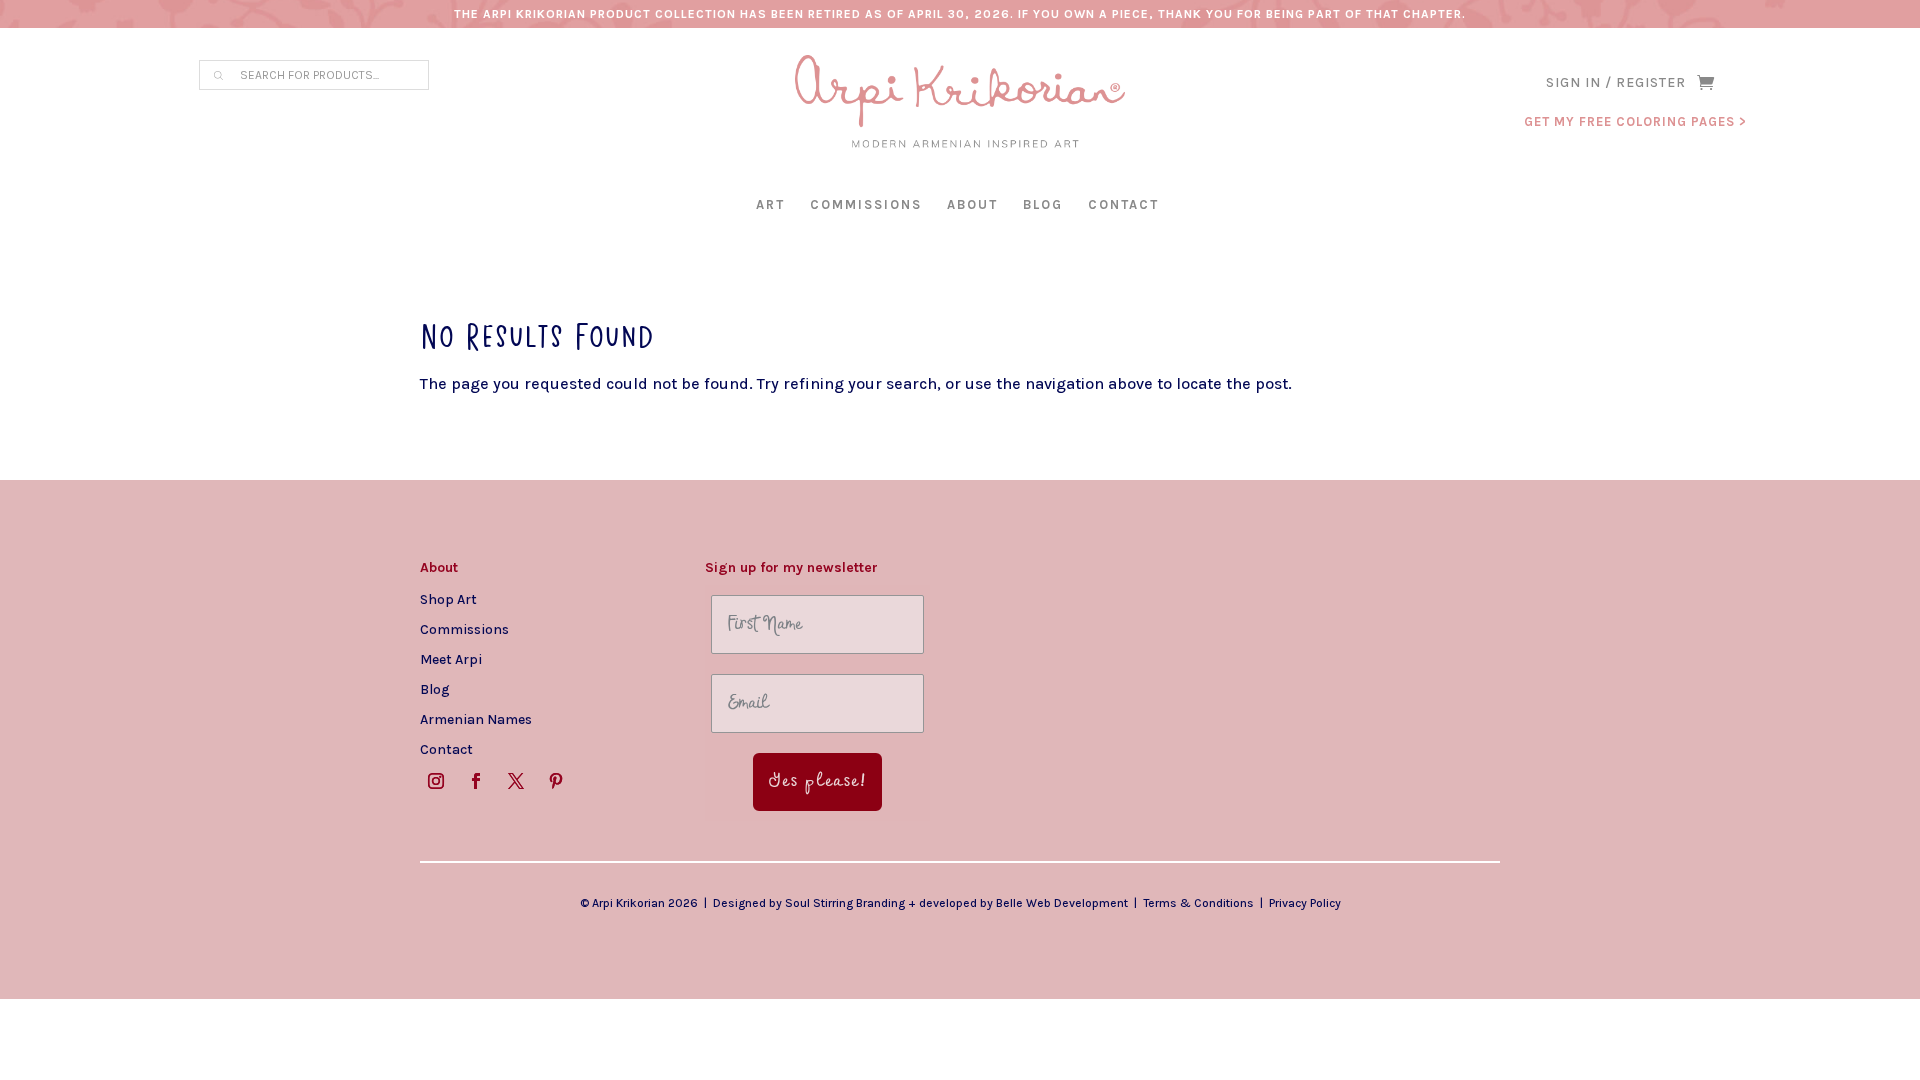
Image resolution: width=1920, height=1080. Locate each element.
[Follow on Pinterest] (556, 781)
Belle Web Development (1062, 903)
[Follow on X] (516, 781)
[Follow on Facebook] (476, 781)
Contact (1123, 204)
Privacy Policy (1305, 903)
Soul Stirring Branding (845, 903)
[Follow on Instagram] (436, 781)
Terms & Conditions (1198, 903)
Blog (1043, 204)
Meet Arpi (451, 659)
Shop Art (448, 599)
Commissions (866, 204)
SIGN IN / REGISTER (1616, 83)
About (972, 204)
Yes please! (817, 782)
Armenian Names (476, 719)
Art (770, 204)
